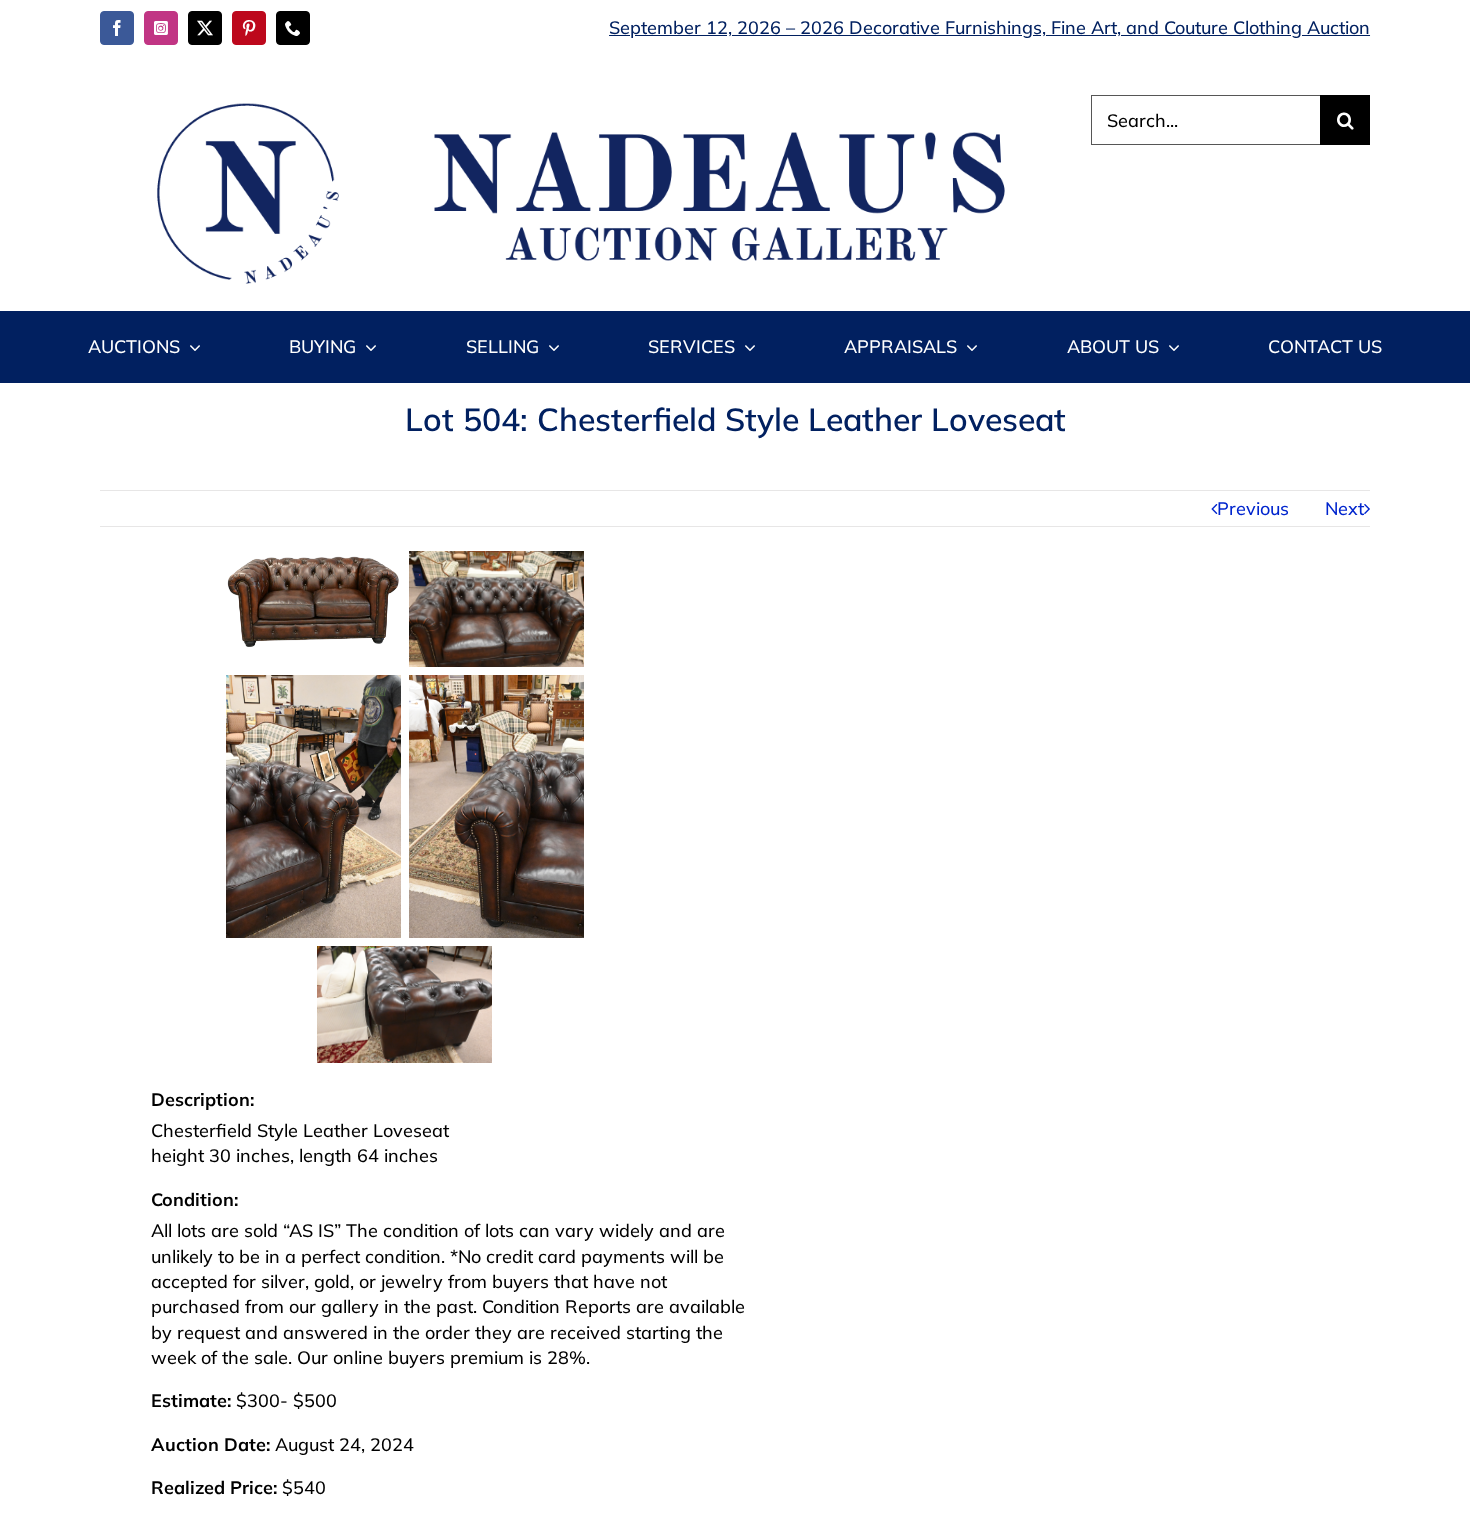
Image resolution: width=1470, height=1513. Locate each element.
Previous (1253, 508)
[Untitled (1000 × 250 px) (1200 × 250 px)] (570, 103)
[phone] (293, 28)
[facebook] (117, 28)
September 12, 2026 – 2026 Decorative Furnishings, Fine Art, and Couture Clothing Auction (989, 27)
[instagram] (161, 28)
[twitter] (205, 28)
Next (1344, 508)
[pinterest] (249, 28)
